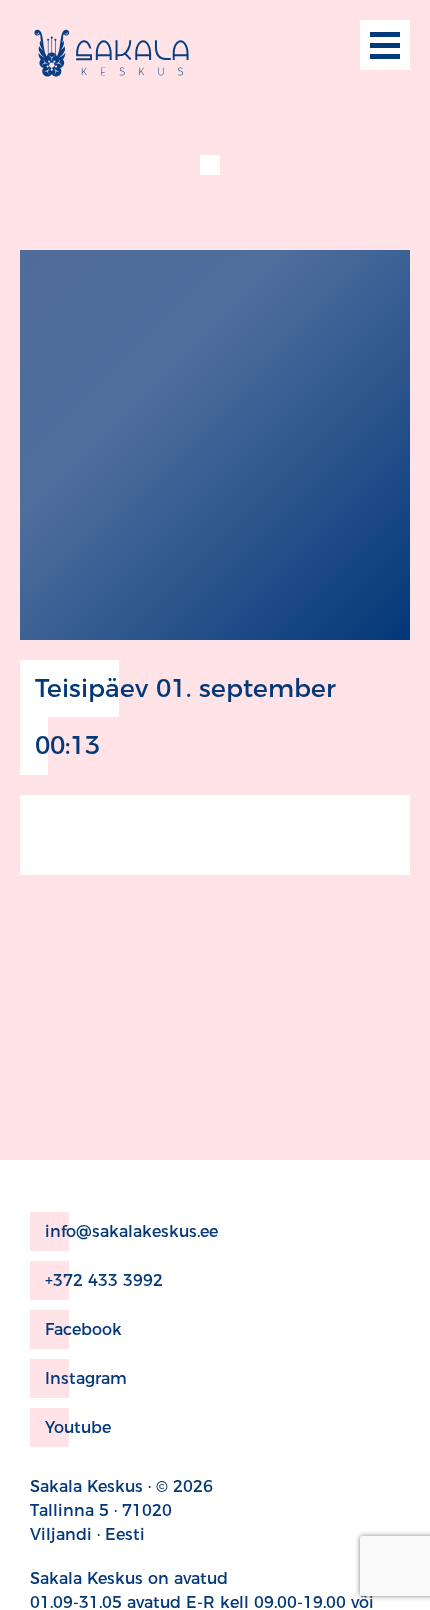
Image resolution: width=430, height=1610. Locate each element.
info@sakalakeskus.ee (131, 1231)
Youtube (78, 1427)
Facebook (83, 1329)
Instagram (86, 1378)
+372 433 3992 (104, 1280)
